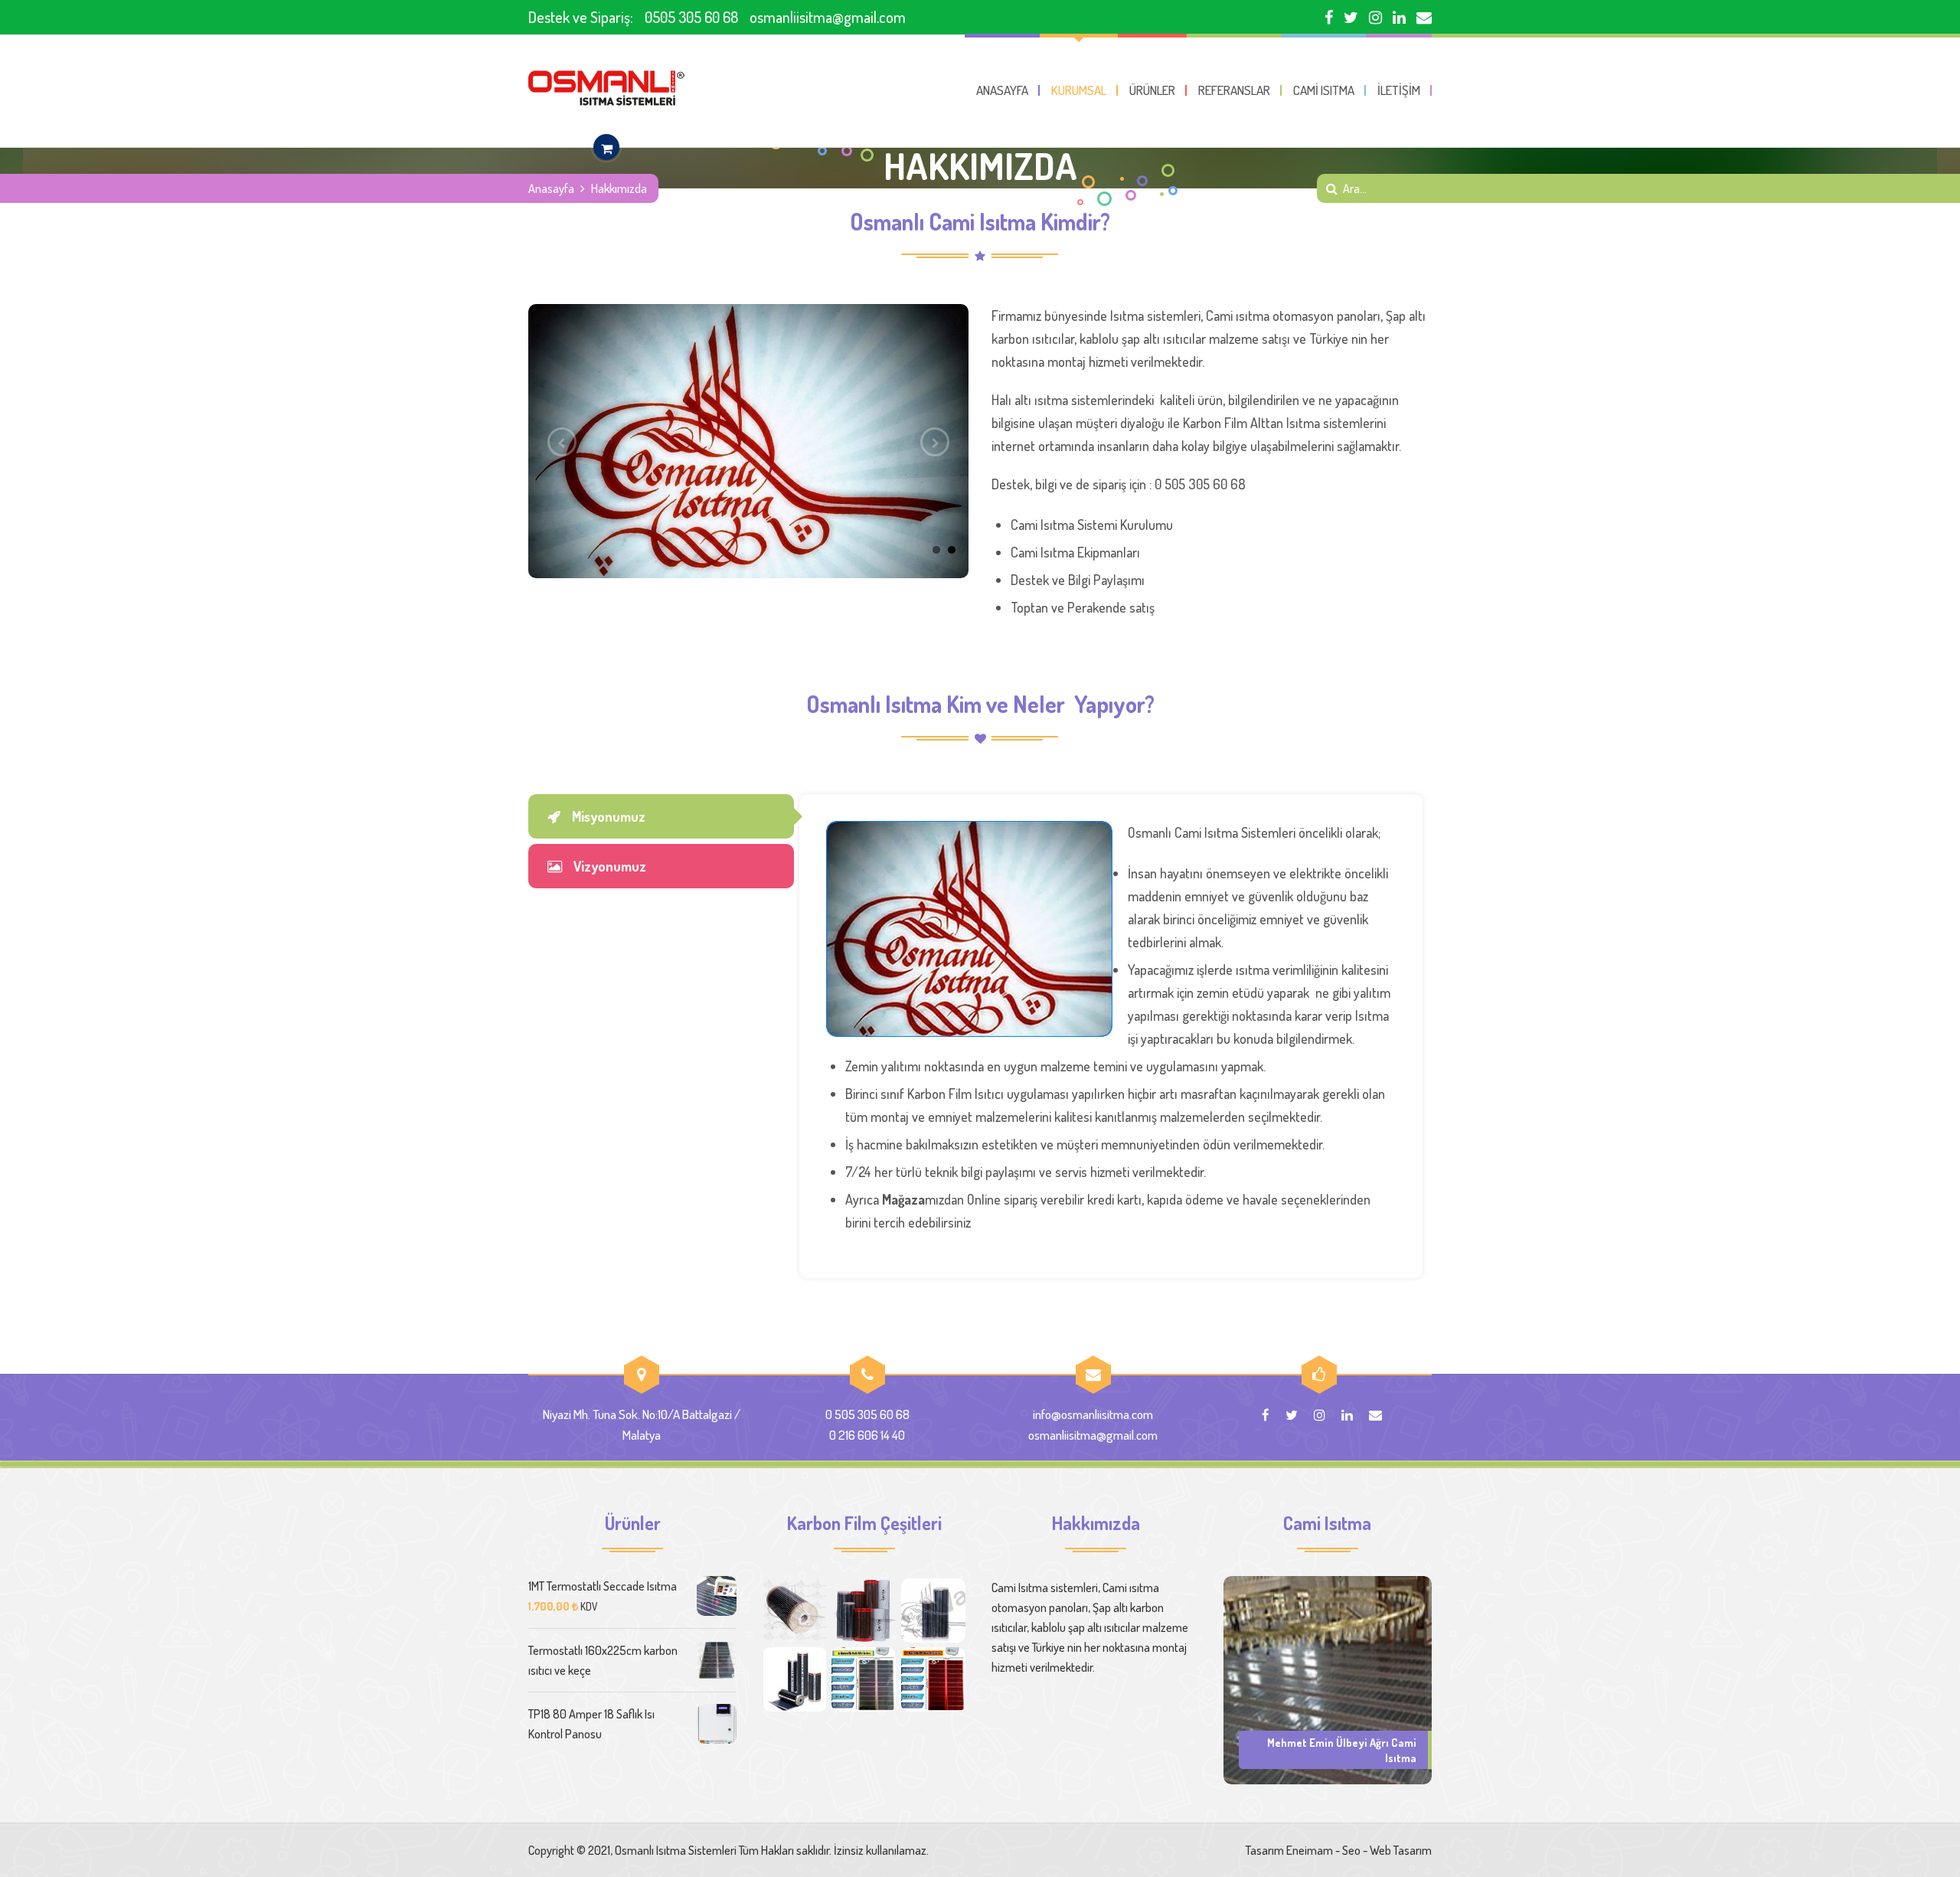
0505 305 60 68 (691, 17)
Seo (1351, 1850)
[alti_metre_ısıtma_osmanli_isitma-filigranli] (864, 1679)
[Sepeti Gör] (606, 148)
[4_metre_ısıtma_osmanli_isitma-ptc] (933, 1679)
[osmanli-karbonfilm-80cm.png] (795, 1610)
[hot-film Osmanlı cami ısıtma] (795, 1679)
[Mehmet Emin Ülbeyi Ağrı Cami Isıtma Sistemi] (1328, 1679)
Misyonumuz (609, 816)
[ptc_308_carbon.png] (864, 1610)
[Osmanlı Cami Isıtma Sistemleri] (606, 88)
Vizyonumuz (610, 866)
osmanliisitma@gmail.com (828, 17)
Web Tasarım (1401, 1850)
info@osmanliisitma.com (1093, 1414)
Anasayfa (551, 188)
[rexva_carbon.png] (933, 1610)
